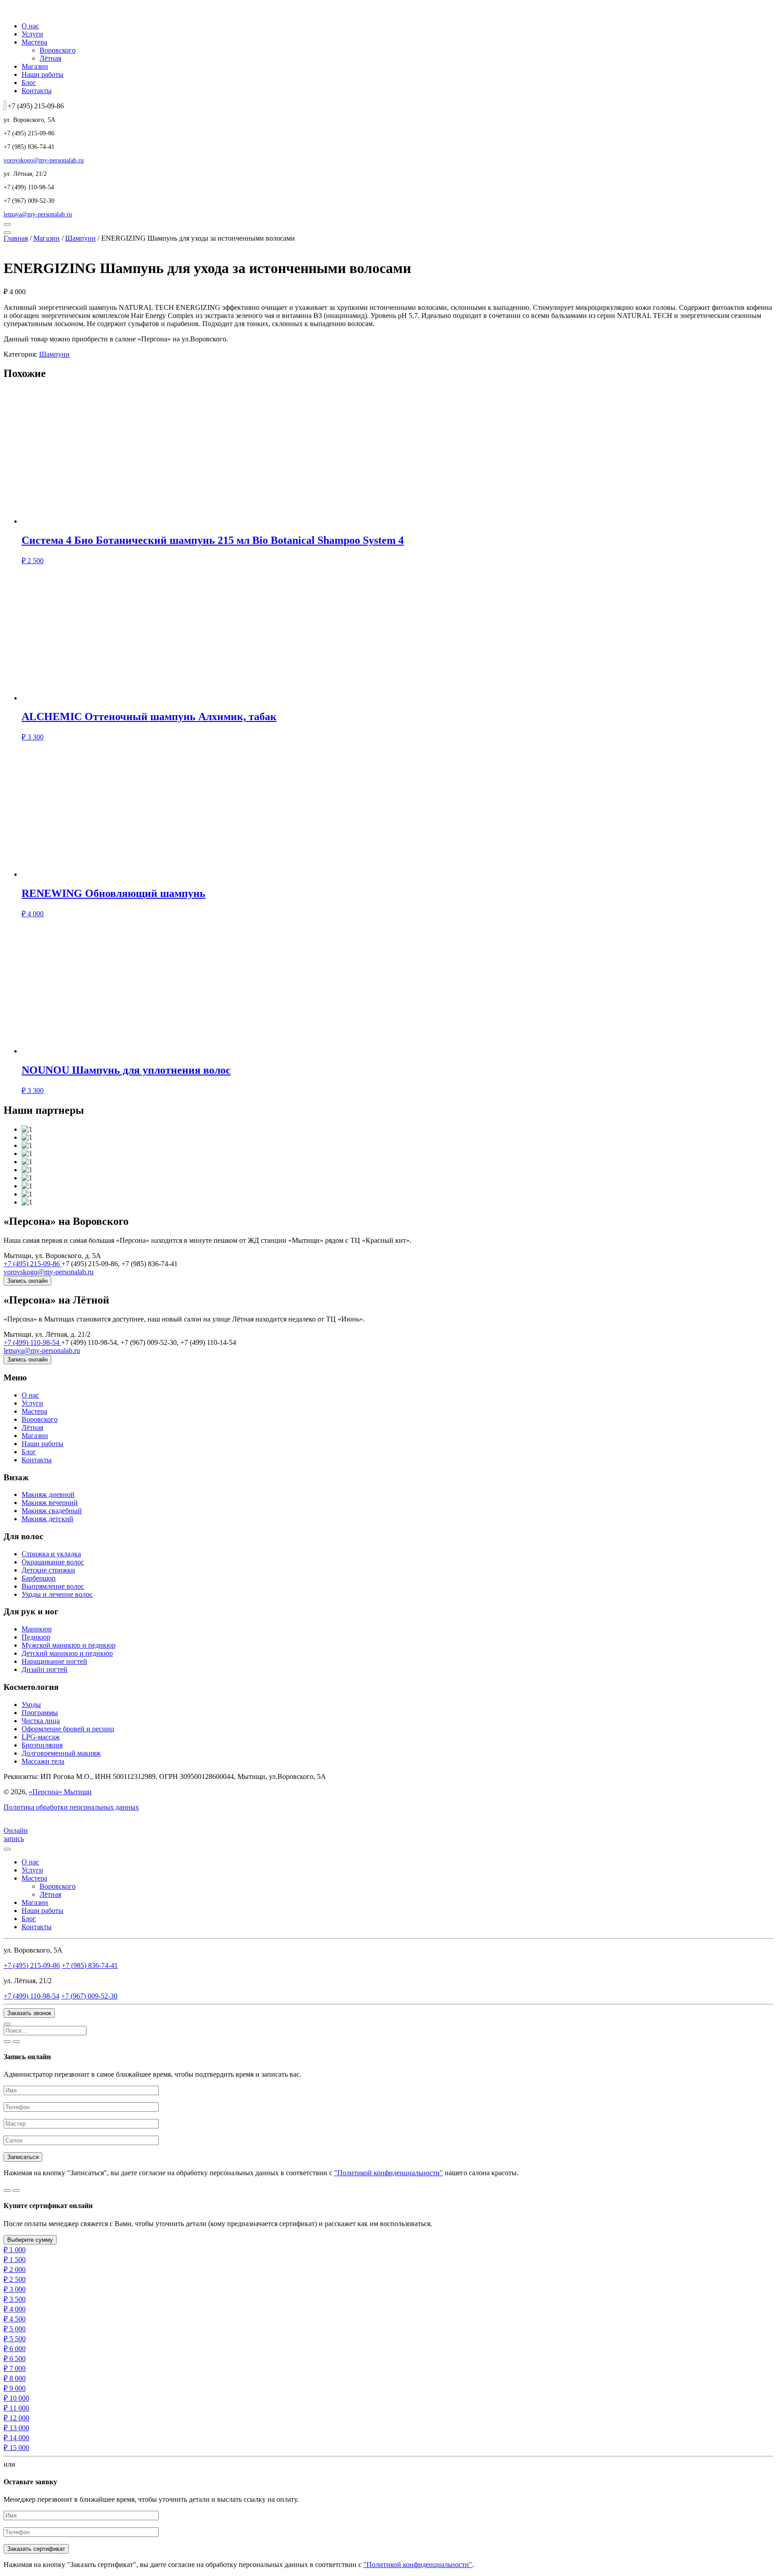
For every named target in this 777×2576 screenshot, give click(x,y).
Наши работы (42, 74)
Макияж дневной (48, 1494)
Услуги (32, 34)
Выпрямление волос (53, 1586)
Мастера (34, 42)
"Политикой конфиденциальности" (388, 2173)
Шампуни (80, 238)
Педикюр (36, 1637)
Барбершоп (39, 1578)
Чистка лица (41, 1721)
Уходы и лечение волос (57, 1594)
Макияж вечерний (50, 1503)
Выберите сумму (30, 2240)
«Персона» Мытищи (60, 1792)
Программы (40, 1713)
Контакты (37, 91)
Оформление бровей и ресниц (68, 1729)
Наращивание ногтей (54, 1661)
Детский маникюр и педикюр (67, 1653)
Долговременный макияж (61, 1753)
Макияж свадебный (52, 1511)
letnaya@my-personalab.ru (38, 214)
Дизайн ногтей (45, 1669)
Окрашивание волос (53, 1562)
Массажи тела (43, 1761)
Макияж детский (47, 1519)
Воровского (58, 50)
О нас (30, 26)
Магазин (35, 66)
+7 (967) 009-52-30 (89, 1996)
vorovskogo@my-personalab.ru (44, 160)
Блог (29, 83)
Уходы (31, 1705)
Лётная (50, 58)
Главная (16, 238)
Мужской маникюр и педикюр (69, 1645)
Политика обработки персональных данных (71, 1807)
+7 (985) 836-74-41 (90, 1965)
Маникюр (37, 1629)
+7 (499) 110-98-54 (32, 1342)
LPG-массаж (41, 1737)
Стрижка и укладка (51, 1554)
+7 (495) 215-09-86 (33, 1264)
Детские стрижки (48, 1570)
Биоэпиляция (42, 1745)
